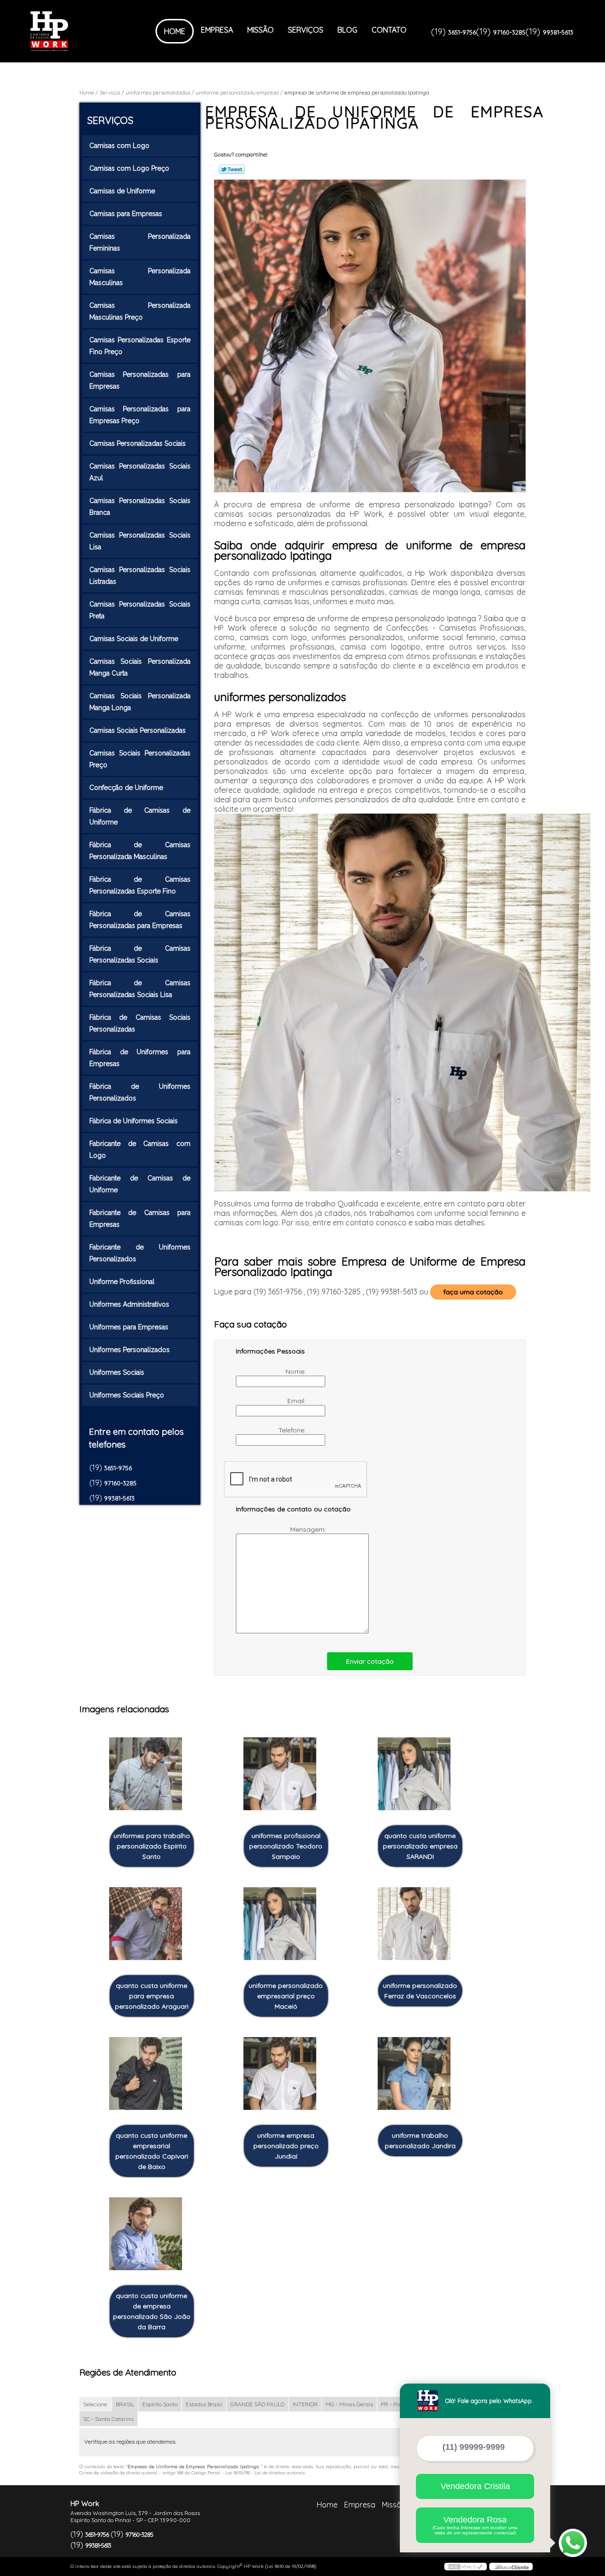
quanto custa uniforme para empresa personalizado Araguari (152, 1996)
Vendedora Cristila (475, 2486)
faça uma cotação (473, 1292)
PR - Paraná (397, 2404)
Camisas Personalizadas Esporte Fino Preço (140, 346)
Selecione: (95, 2404)
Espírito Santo (160, 2404)
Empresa (217, 30)
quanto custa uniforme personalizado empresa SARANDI (420, 1846)
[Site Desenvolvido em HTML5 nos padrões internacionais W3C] (466, 2567)
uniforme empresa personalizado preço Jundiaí (286, 2146)
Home (175, 31)
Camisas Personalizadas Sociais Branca (140, 507)
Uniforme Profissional (122, 1282)
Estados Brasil (204, 2404)
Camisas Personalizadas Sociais (138, 443)
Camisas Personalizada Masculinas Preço (140, 311)
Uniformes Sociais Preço (127, 1395)
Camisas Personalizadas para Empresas (140, 380)
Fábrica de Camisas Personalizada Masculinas (140, 851)
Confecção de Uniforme (126, 788)
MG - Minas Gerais (349, 2404)
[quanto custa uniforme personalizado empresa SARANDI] (414, 1774)
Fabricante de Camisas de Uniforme (140, 1184)
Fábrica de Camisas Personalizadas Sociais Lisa (140, 989)
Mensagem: (309, 1529)
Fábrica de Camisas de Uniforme (140, 816)
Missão (260, 30)
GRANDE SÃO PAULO (257, 2404)
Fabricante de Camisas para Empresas (140, 1219)
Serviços (306, 30)
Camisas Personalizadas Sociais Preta (140, 610)
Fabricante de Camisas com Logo (140, 1149)
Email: (298, 1401)
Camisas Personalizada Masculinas (140, 277)
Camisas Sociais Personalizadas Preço (140, 759)
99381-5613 (558, 32)
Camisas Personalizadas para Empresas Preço (140, 415)
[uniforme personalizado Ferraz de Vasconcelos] (414, 1924)
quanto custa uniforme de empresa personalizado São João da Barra (152, 2311)
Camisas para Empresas (126, 214)
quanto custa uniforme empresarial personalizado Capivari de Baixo (152, 2151)
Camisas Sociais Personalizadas (138, 730)
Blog (347, 30)
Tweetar (232, 169)
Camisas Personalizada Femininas (140, 242)
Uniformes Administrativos (129, 1304)
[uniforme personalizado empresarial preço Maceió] (280, 1924)
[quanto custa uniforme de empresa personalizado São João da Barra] (146, 2234)
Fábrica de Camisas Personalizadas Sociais (140, 954)
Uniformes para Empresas (129, 1327)
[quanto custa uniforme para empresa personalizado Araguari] (146, 1924)
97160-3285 (509, 32)
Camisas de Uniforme (122, 191)
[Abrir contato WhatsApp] (573, 2543)
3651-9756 (462, 32)
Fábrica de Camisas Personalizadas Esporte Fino (140, 885)
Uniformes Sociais (117, 1372)
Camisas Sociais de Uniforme (134, 639)
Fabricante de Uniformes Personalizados (140, 1253)
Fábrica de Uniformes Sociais (134, 1121)
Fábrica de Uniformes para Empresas (140, 1058)
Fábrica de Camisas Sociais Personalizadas (140, 1023)
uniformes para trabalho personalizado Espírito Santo (152, 1846)
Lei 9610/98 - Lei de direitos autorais (265, 2473)
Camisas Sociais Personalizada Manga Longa (140, 702)
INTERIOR (305, 2404)
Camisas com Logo (119, 146)
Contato (389, 30)
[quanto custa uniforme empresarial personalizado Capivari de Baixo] (146, 2074)
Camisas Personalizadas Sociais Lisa (140, 541)
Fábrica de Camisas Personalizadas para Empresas (140, 920)
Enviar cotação (370, 1661)
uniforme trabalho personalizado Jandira (420, 2141)
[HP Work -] (85, 31)
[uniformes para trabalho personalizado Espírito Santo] (146, 1774)
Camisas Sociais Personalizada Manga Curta (140, 667)
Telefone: (293, 1430)
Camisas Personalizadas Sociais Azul (140, 472)
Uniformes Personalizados (130, 1350)
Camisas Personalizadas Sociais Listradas (140, 576)
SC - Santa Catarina (108, 2419)
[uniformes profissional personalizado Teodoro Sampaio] (280, 1774)
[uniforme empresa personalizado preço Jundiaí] (280, 2074)
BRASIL (125, 2404)
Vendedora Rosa (475, 2525)
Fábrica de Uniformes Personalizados (140, 1092)
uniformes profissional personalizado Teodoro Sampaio (286, 1846)
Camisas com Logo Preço (129, 168)
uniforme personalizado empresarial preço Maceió (286, 1996)
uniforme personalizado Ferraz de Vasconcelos (420, 1991)
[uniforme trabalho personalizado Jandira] (414, 2074)
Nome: (297, 1371)
